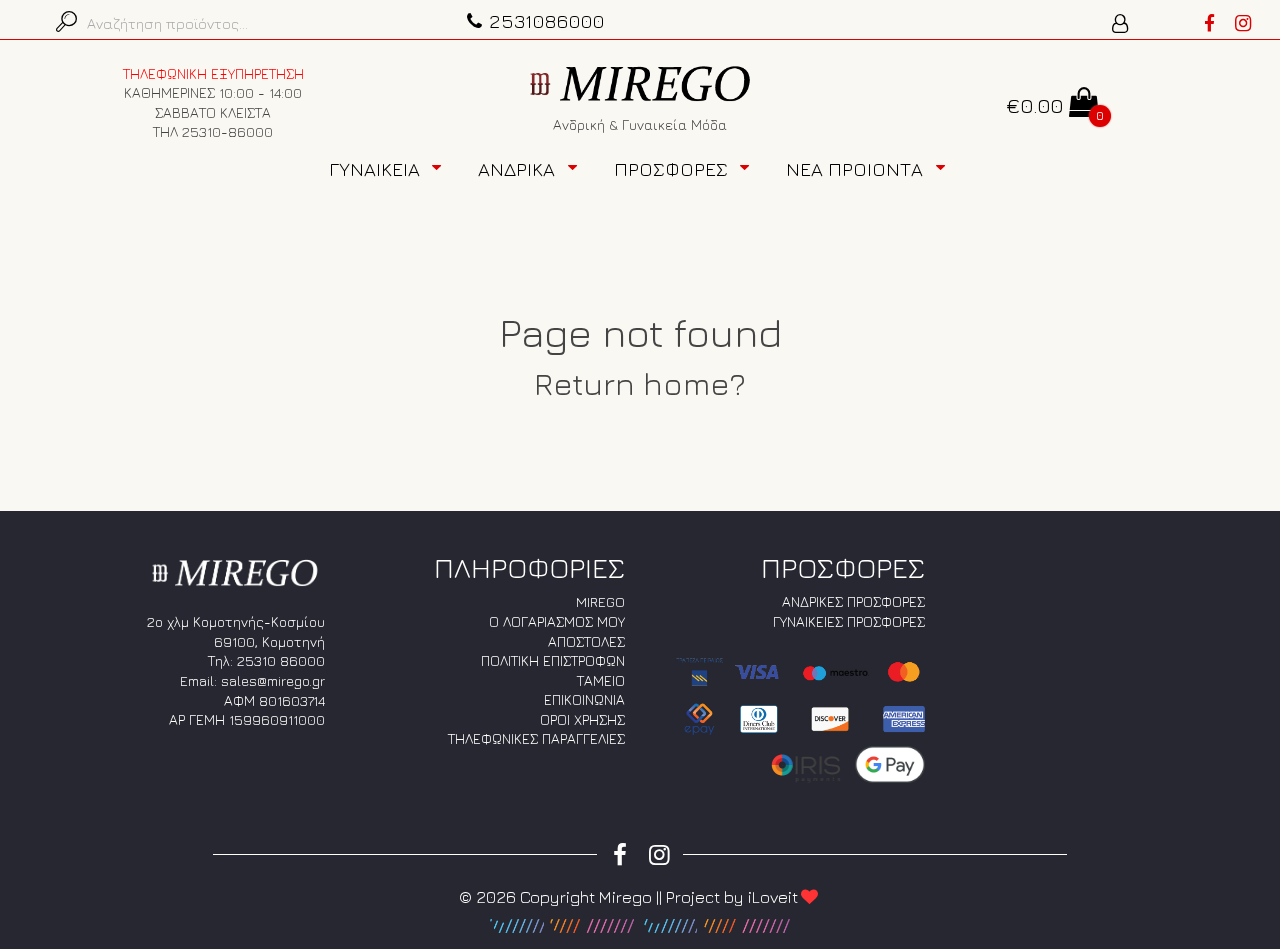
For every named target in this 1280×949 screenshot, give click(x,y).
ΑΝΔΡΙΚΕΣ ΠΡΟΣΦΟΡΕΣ (853, 601)
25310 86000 (281, 660)
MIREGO (600, 601)
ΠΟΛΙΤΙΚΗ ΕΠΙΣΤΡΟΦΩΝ (553, 660)
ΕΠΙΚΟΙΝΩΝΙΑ (584, 699)
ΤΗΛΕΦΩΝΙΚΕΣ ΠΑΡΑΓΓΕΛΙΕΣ (536, 738)
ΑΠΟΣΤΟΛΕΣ (586, 641)
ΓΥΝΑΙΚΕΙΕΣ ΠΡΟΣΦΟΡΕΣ (849, 621)
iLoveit (773, 897)
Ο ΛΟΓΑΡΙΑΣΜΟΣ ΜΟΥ (557, 621)
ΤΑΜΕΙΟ (601, 680)
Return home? (640, 383)
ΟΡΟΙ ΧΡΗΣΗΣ (582, 719)
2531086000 (547, 20)
